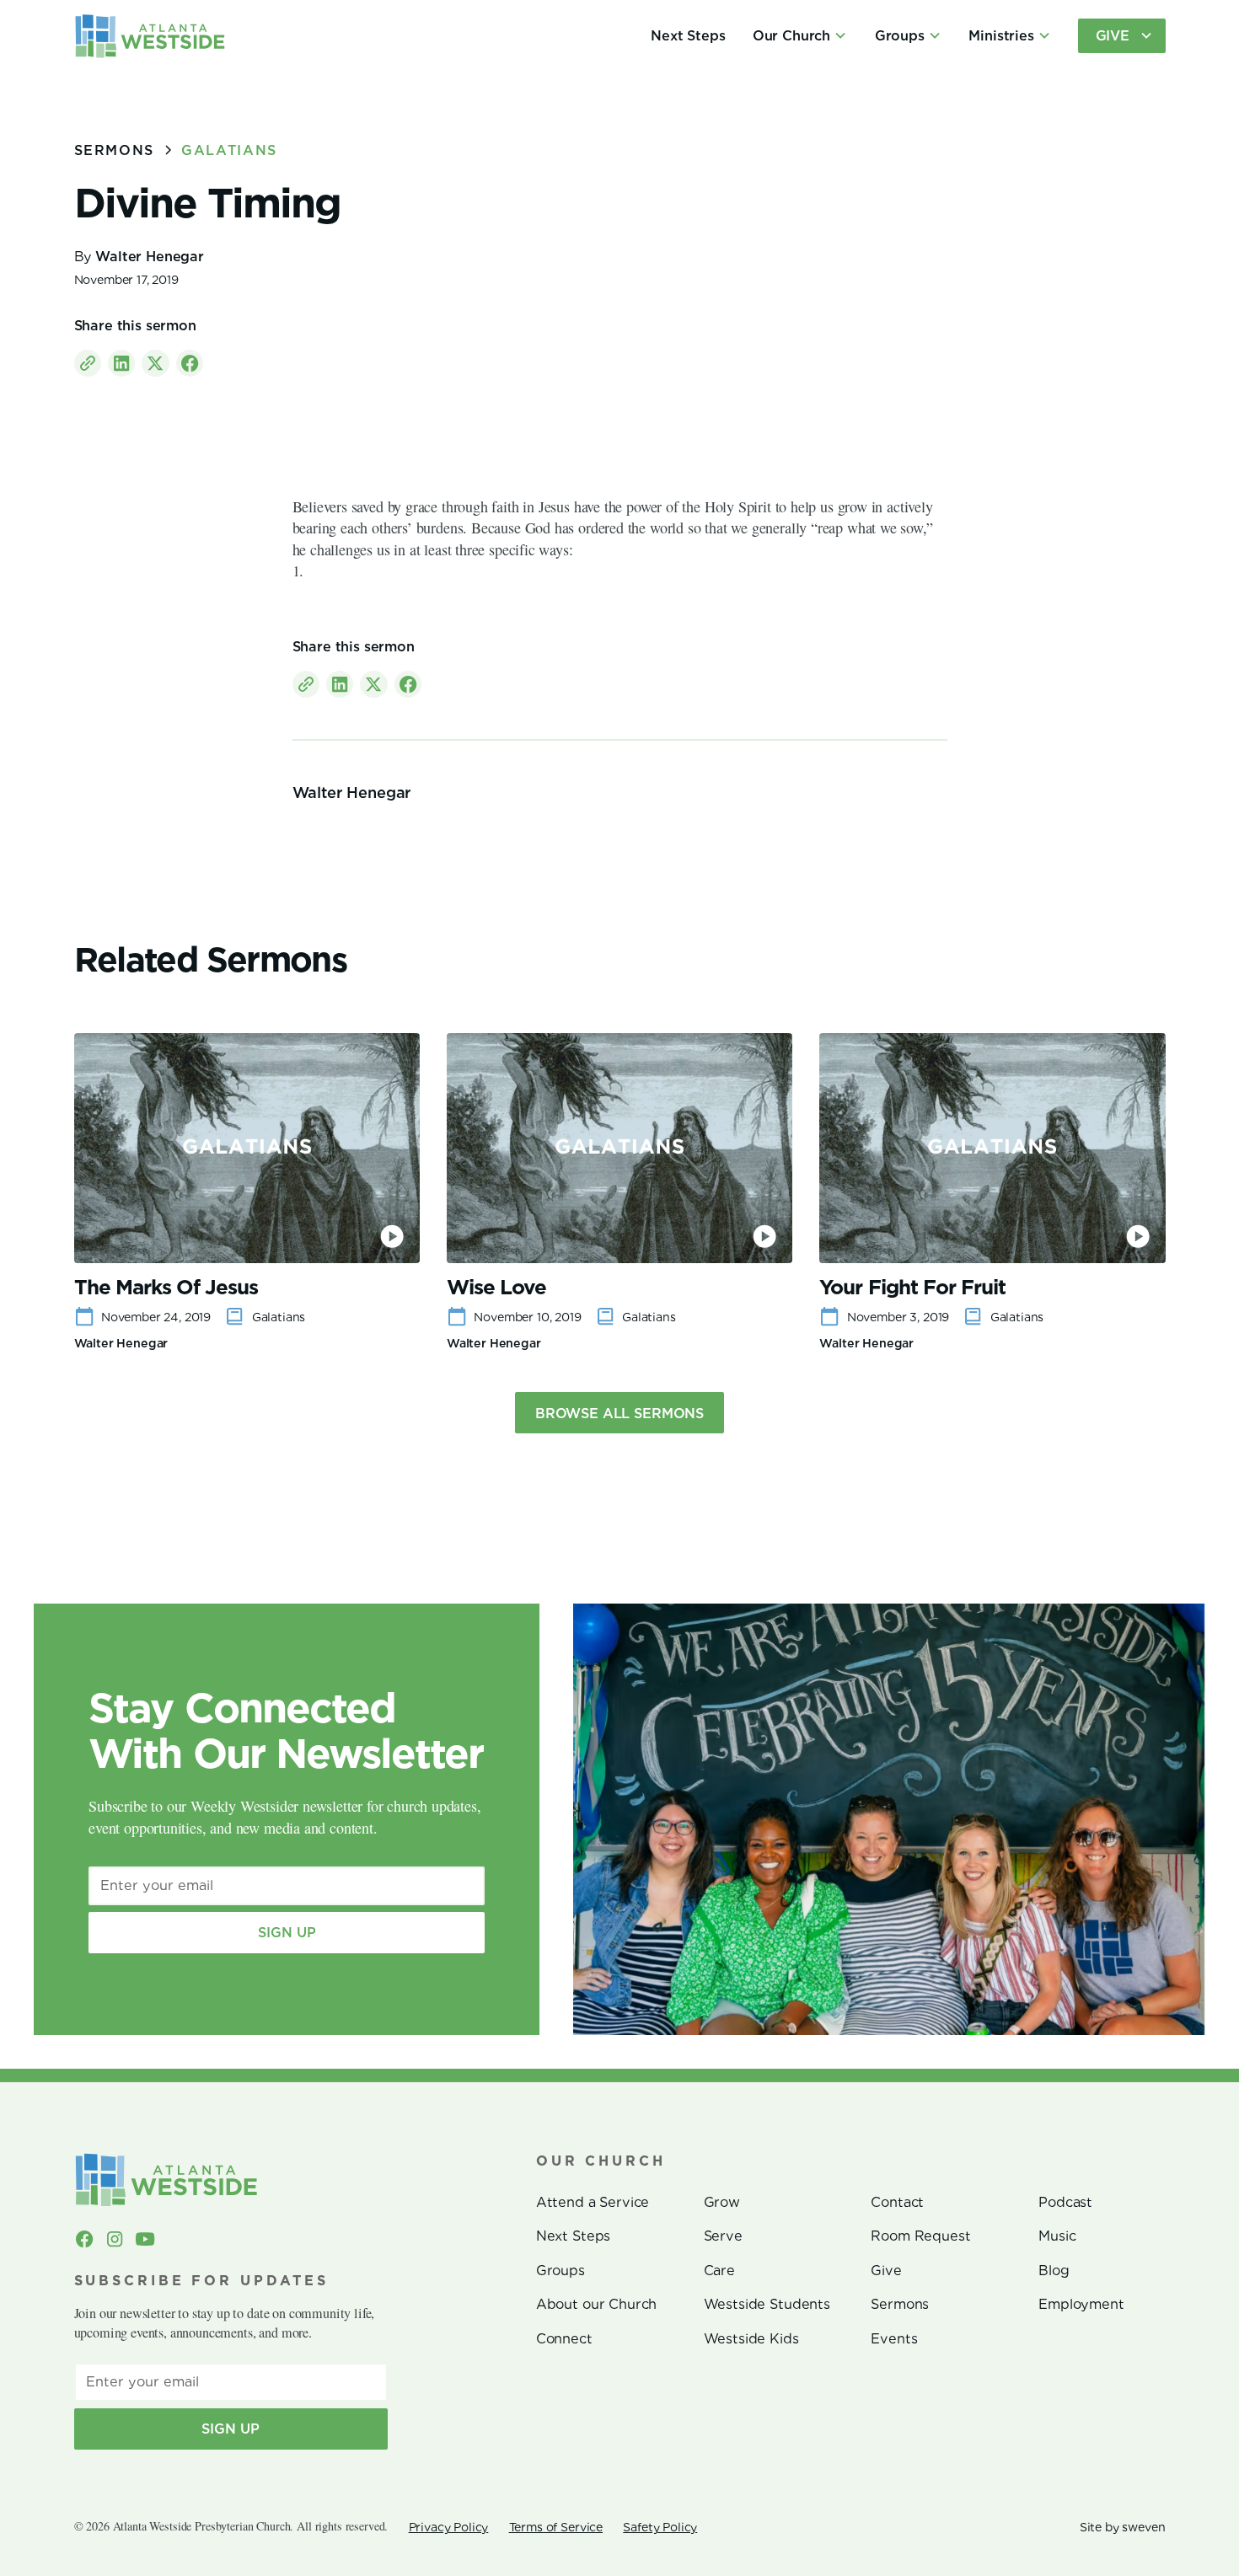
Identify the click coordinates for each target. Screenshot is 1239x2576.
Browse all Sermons (619, 1413)
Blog (1054, 2270)
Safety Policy (660, 2527)
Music (1057, 2236)
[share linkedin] (121, 363)
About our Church (596, 2304)
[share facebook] (190, 363)
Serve (723, 2236)
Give (886, 2270)
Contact (897, 2202)
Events (894, 2338)
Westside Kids (751, 2338)
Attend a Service (593, 2202)
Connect (564, 2338)
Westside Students (767, 2304)
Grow (722, 2202)
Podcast (1065, 2202)
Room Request (920, 2236)
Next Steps (688, 35)
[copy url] (88, 363)
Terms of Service (556, 2527)
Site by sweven (1123, 2527)
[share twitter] (155, 363)
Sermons (900, 2304)
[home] (150, 36)
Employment (1081, 2304)
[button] (800, 36)
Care (719, 2270)
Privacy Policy (449, 2527)
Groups (560, 2270)
